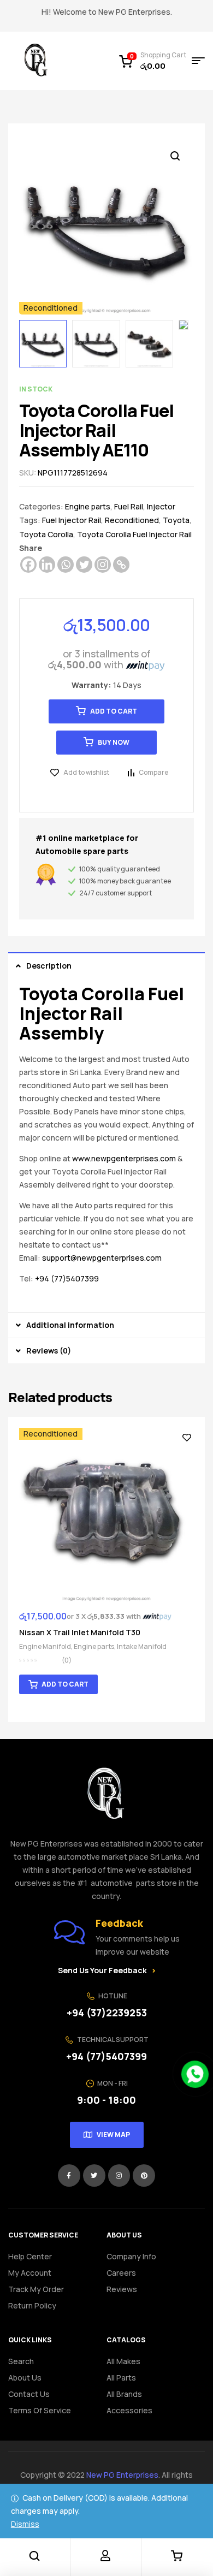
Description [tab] (49, 966)
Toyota (176, 520)
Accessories (129, 2410)
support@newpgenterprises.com (102, 1258)
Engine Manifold (45, 1646)
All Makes (123, 2361)
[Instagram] (103, 565)
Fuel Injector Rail (72, 520)
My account (30, 2273)
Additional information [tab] (70, 1325)
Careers (121, 2273)
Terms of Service (40, 2410)
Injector (161, 506)
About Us (25, 2378)
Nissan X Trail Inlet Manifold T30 (80, 1632)
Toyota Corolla (46, 534)
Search (21, 2361)
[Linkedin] (47, 565)
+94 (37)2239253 (107, 2013)
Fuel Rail (129, 506)
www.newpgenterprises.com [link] (124, 1158)
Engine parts (88, 506)
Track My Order (36, 2289)
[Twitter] (84, 565)
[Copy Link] (121, 565)
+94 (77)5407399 (67, 1278)
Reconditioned (132, 520)
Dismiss (25, 2524)
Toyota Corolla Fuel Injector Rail (134, 534)
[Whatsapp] (66, 565)
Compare (153, 772)
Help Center (30, 2256)
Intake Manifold (142, 1646)
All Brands (124, 2394)
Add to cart (114, 711)
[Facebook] (28, 565)
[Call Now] (195, 2074)
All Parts (121, 2378)
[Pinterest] (144, 2176)
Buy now (114, 742)
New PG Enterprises (122, 2475)
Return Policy (32, 2305)
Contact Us (29, 2394)
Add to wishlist (86, 772)
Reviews (122, 2289)
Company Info (131, 2256)
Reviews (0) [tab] (49, 1351)
